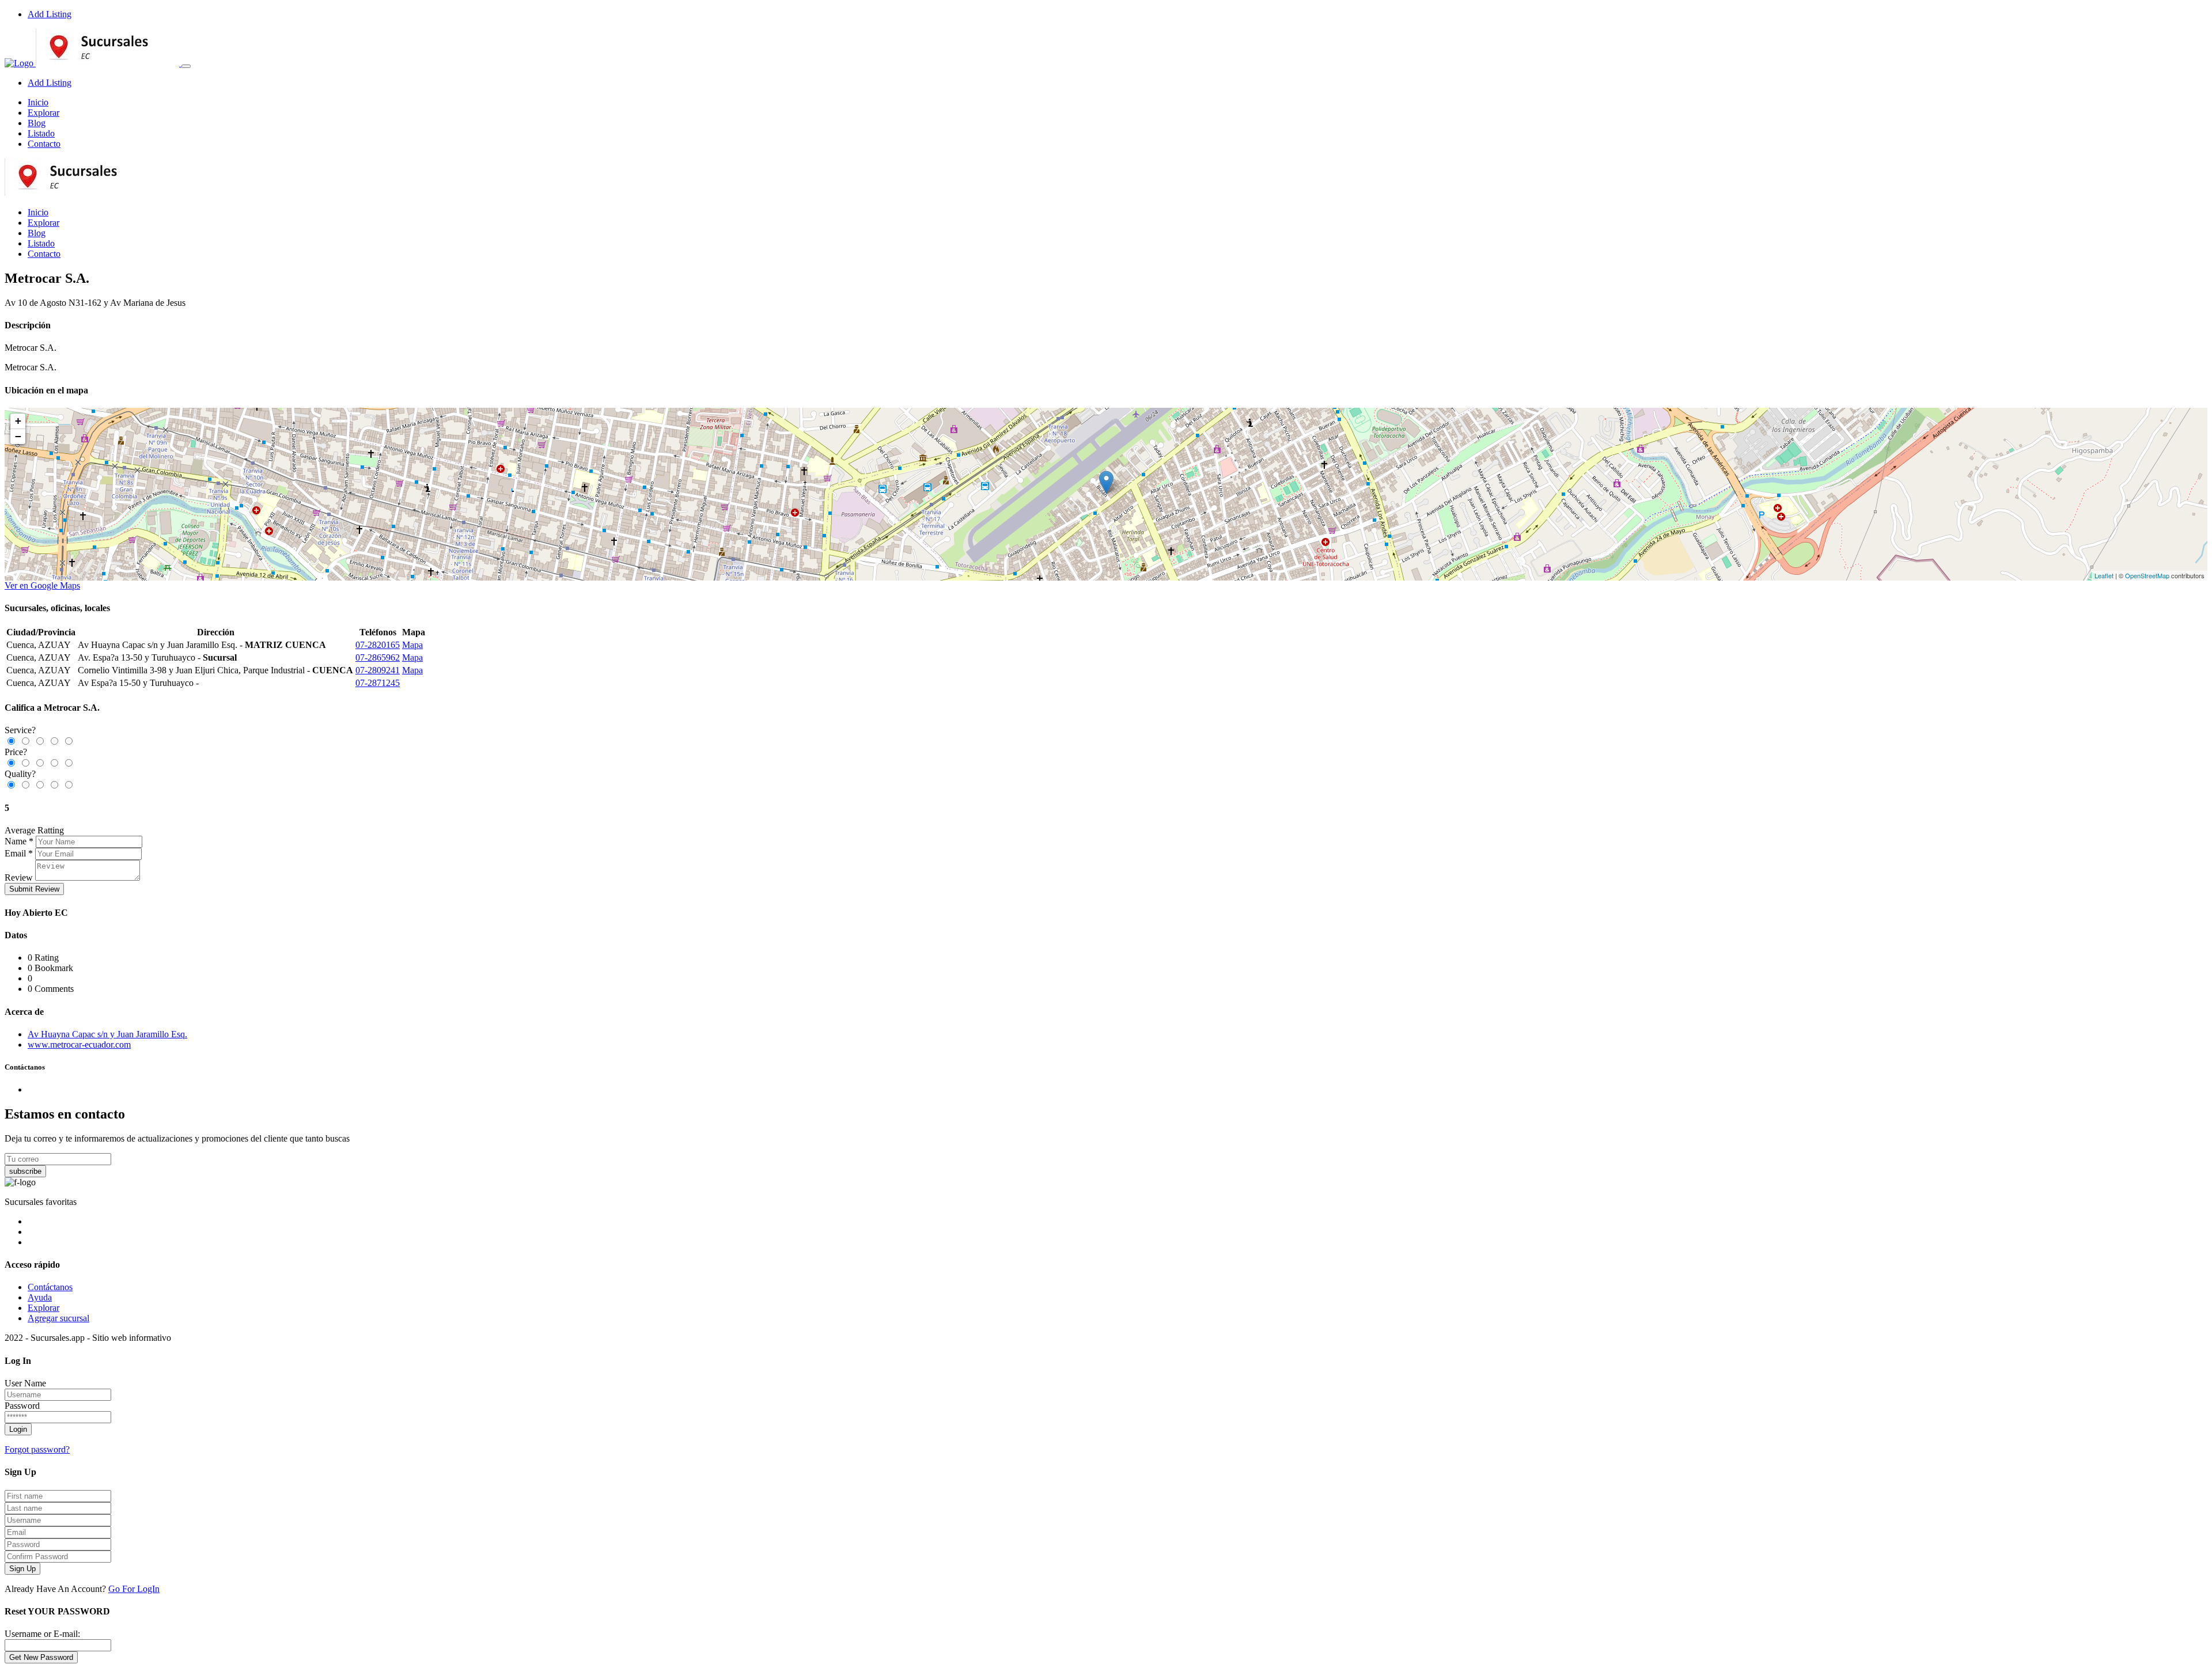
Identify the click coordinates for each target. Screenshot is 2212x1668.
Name (16, 841)
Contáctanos (50, 1287)
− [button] (18, 436)
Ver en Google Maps (42, 585)
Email (15, 853)
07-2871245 (378, 683)
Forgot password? (37, 1449)
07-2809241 (378, 670)
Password (22, 1406)
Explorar (43, 113)
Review (19, 877)
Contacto (44, 144)
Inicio (38, 102)
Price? (16, 752)
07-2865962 (378, 657)
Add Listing (50, 14)
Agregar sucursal (58, 1318)
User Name (25, 1383)
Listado (41, 133)
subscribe (25, 1171)
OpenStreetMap (2147, 575)
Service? (20, 730)
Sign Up (22, 1569)
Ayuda (40, 1297)
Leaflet (2104, 575)
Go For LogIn (134, 1589)
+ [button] (18, 421)
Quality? (20, 774)
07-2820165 (378, 645)
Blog (37, 123)
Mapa (412, 645)
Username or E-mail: (42, 1634)
